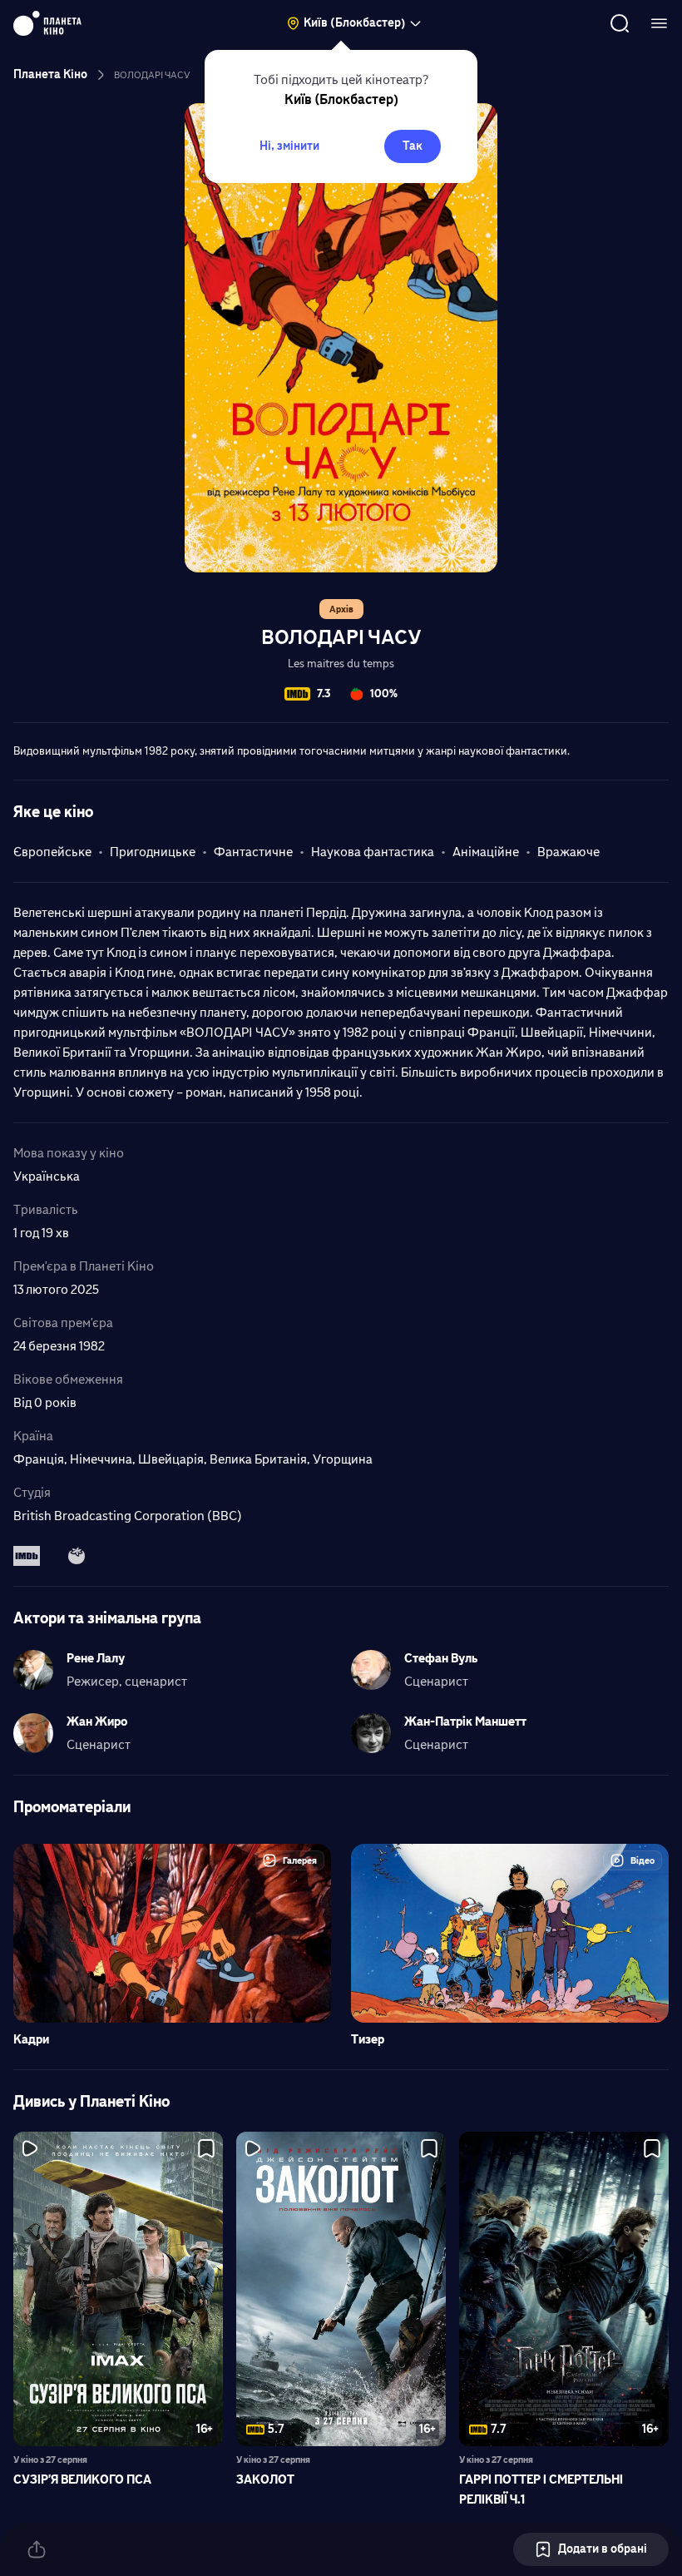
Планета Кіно (50, 74)
